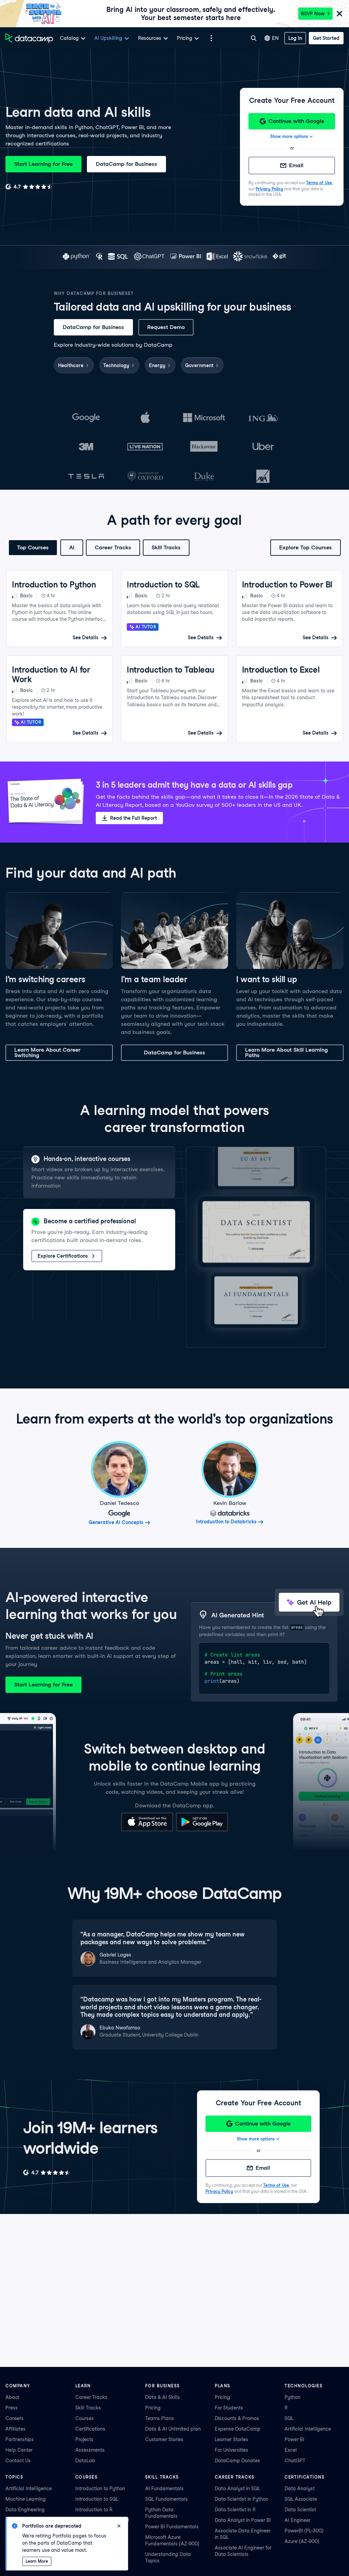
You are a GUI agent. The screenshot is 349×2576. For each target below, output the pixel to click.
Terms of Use (319, 183)
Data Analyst (300, 2488)
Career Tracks (113, 547)
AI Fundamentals (164, 2488)
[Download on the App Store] (147, 1830)
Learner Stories (231, 2439)
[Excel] (217, 257)
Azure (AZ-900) (302, 2541)
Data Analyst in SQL (237, 2488)
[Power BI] (186, 257)
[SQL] (118, 257)
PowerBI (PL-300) (304, 2531)
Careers (14, 2418)
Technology (116, 365)
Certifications (90, 2429)
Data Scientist (300, 2510)
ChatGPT (295, 2461)
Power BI (294, 2439)
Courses (85, 2418)
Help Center (19, 2450)
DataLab (85, 2461)
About (12, 2397)
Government (199, 365)
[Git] (279, 257)
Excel (291, 2450)
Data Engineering (25, 2510)
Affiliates (16, 2429)
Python (292, 2397)
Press (12, 2408)
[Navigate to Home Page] (29, 38)
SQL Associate (301, 2499)
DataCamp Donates (237, 2461)
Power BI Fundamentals (172, 2527)
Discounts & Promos (237, 2418)
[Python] (77, 257)
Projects (84, 2439)
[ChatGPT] (149, 257)
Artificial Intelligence (308, 2429)
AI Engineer (298, 2520)
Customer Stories (164, 2439)
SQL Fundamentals (166, 2499)
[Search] (254, 38)
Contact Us (18, 2461)
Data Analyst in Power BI (243, 2520)
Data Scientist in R (235, 2510)
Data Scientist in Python (241, 2499)
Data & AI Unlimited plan (173, 2429)
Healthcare (71, 365)
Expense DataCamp (238, 2429)
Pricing (153, 2408)
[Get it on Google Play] (202, 1830)
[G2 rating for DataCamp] (29, 187)
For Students (229, 2408)
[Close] (339, 14)
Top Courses (33, 547)
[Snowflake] (250, 257)
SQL (289, 2418)
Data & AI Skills (163, 2397)
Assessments (90, 2450)
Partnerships (20, 2439)
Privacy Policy (269, 189)
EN (275, 38)
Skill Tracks (166, 547)
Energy (157, 365)
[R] (99, 257)
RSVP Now (313, 14)
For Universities (231, 2450)
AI (72, 547)
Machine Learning (26, 2499)
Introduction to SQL (97, 2499)
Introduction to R (94, 2510)
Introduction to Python (100, 2488)
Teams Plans (160, 2418)
